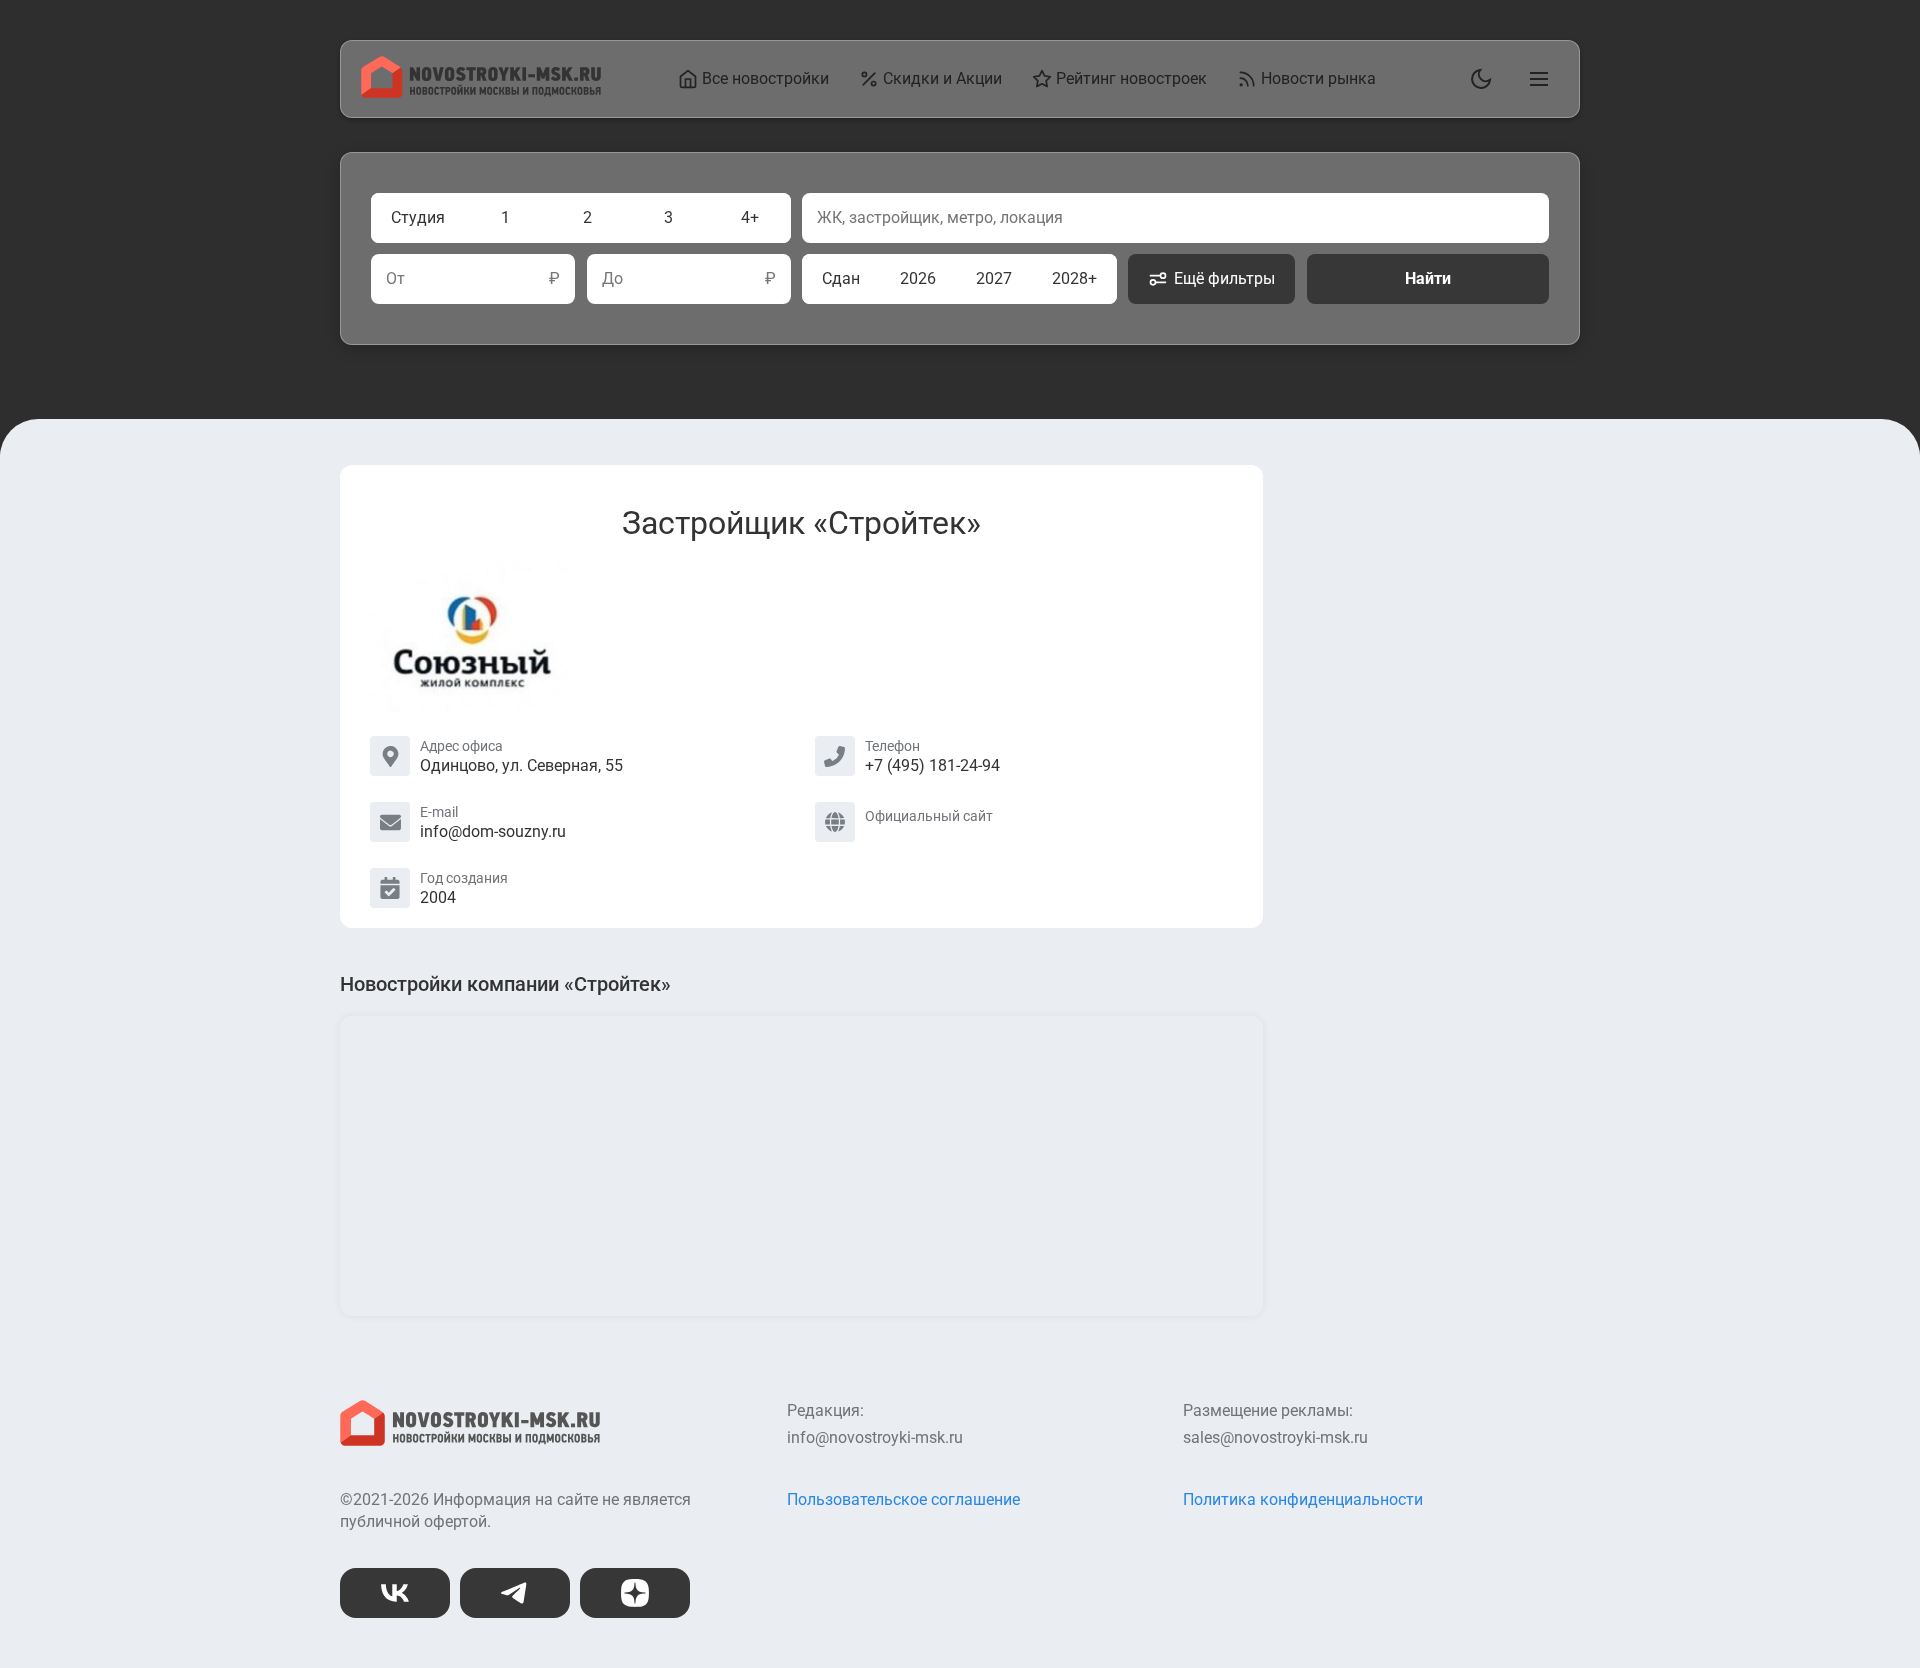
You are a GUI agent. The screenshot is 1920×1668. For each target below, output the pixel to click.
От (395, 279)
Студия (418, 217)
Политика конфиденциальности (1303, 1499)
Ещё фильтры (1224, 278)
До (612, 279)
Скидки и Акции (942, 78)
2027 (994, 278)
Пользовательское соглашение (903, 1499)
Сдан (841, 278)
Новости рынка (1318, 78)
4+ (750, 217)
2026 (918, 278)
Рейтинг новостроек (1131, 78)
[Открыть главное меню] (1535, 79)
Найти (1428, 278)
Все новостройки (765, 78)
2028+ (1074, 278)
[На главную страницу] (481, 92)
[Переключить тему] (1477, 79)
